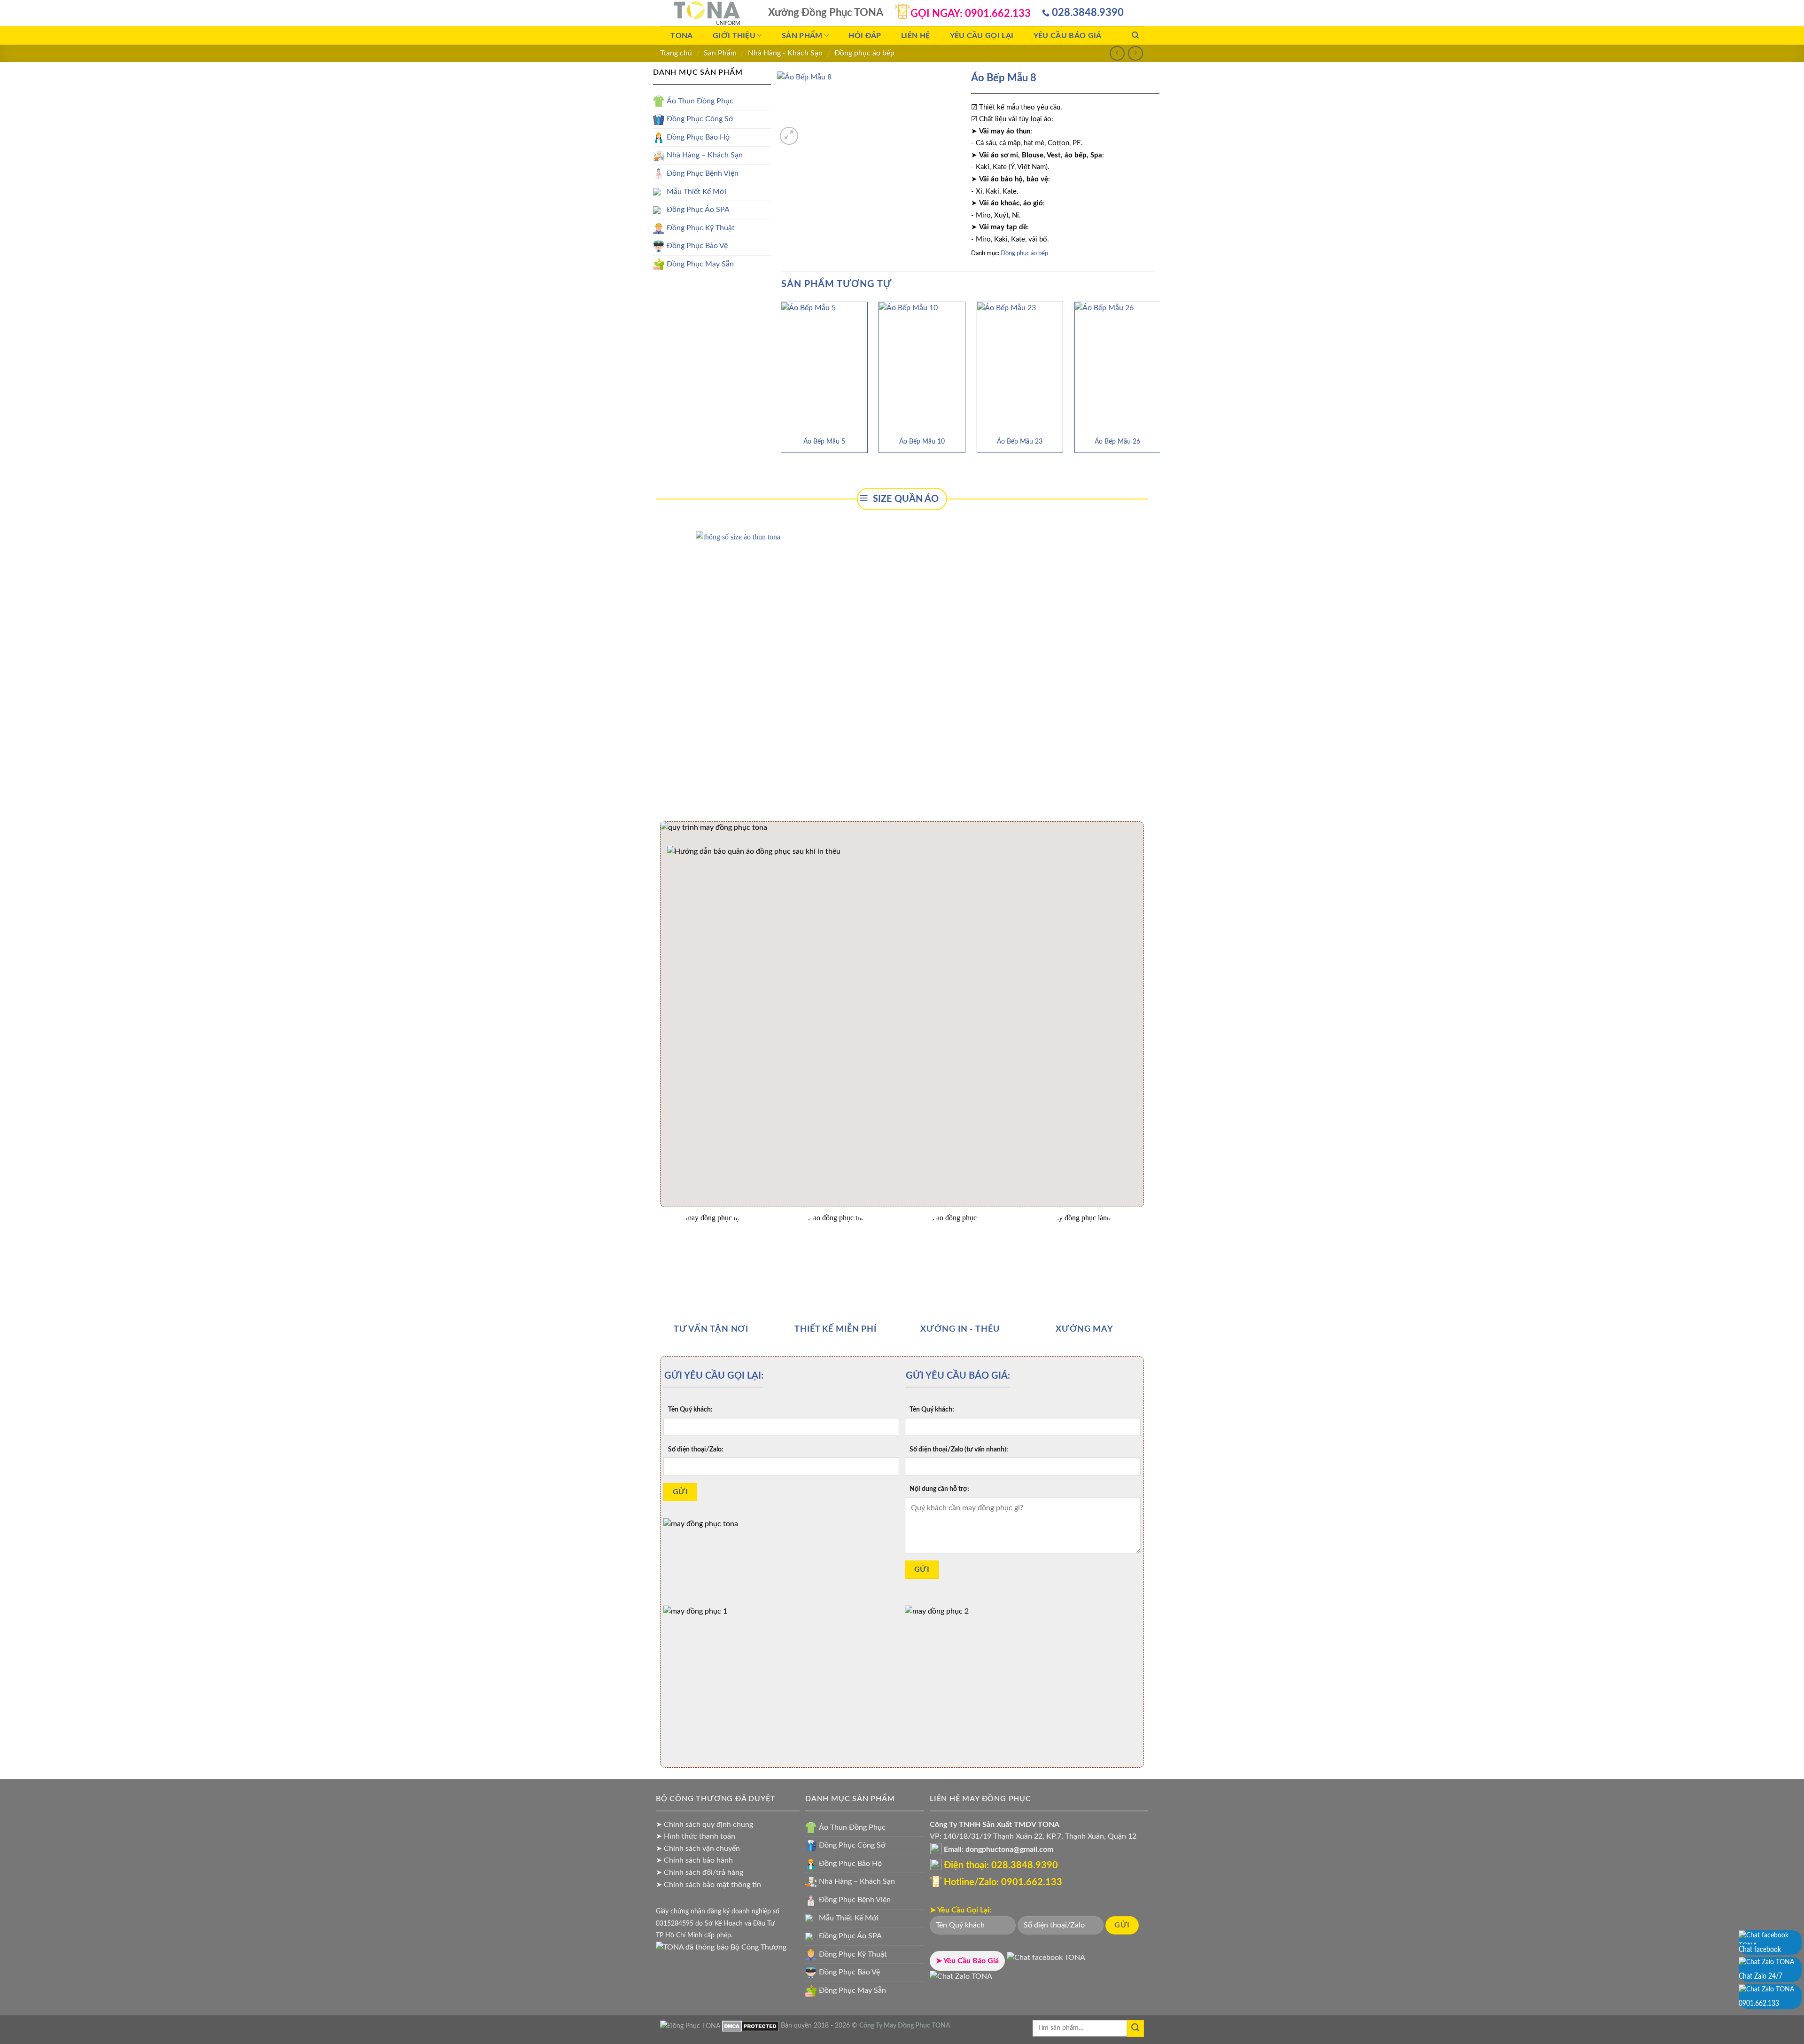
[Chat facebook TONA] (1046, 1961)
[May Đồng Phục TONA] (690, 2025)
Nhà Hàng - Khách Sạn (785, 53)
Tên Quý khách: (690, 1409)
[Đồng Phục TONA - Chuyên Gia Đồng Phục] (707, 13)
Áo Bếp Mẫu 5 (824, 441)
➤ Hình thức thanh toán (696, 1836)
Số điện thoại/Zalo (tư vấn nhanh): (959, 1449)
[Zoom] (789, 136)
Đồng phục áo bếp (864, 53)
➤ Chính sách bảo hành (694, 1860)
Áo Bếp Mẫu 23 (1020, 441)
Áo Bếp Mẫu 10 (922, 441)
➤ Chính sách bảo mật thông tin (708, 1885)
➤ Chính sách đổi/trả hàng (700, 1872)
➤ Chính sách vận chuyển (698, 1849)
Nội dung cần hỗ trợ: (939, 1489)
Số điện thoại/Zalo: (696, 1449)
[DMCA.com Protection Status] (750, 2025)
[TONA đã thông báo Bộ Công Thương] (721, 1947)
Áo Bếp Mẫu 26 (1117, 441)
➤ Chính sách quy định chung (704, 1825)
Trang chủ (676, 53)
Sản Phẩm (720, 53)
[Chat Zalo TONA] (961, 1980)
